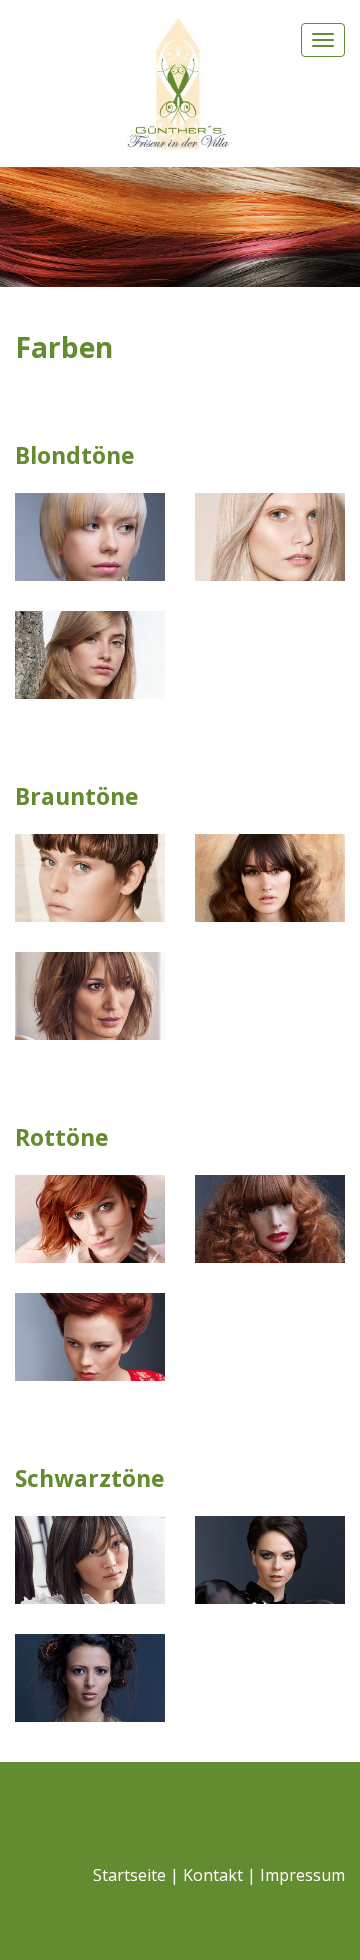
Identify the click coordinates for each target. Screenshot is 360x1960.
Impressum (302, 1875)
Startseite (129, 1875)
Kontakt (213, 1875)
